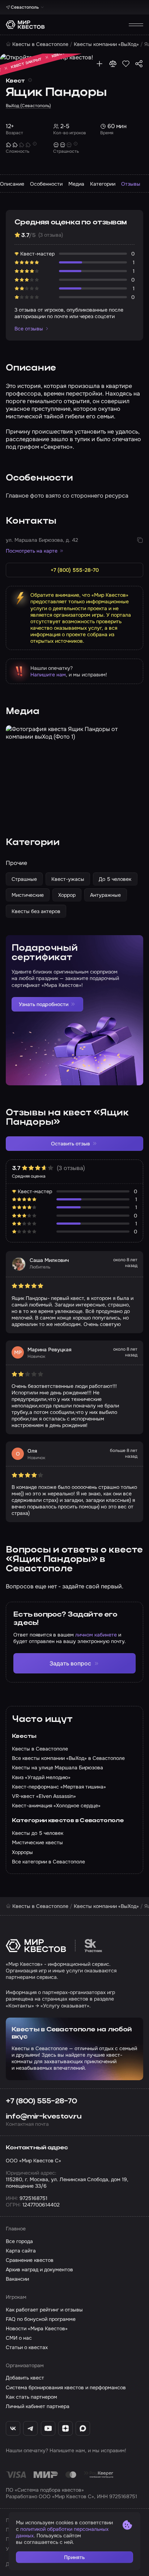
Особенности (46, 184)
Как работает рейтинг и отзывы (44, 2310)
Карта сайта (21, 2251)
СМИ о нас (19, 2338)
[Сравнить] (113, 64)
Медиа (76, 184)
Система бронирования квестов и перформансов (66, 2387)
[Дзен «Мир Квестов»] (65, 2428)
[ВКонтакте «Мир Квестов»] (13, 2428)
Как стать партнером (31, 2397)
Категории (103, 184)
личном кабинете (96, 1635)
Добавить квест (25, 2378)
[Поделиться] (139, 64)
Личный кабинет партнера (38, 2406)
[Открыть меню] (136, 25)
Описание (12, 184)
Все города (19, 2241)
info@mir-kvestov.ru (44, 2117)
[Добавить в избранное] (126, 64)
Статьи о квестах (27, 2347)
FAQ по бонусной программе (41, 2319)
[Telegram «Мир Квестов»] (30, 2428)
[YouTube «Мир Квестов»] (48, 2428)
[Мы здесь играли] (99, 64)
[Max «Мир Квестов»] (83, 2428)
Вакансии (17, 2279)
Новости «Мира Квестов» (37, 2328)
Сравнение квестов (30, 2260)
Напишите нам (48, 675)
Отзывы (131, 184)
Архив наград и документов (39, 2269)
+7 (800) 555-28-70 (41, 2101)
